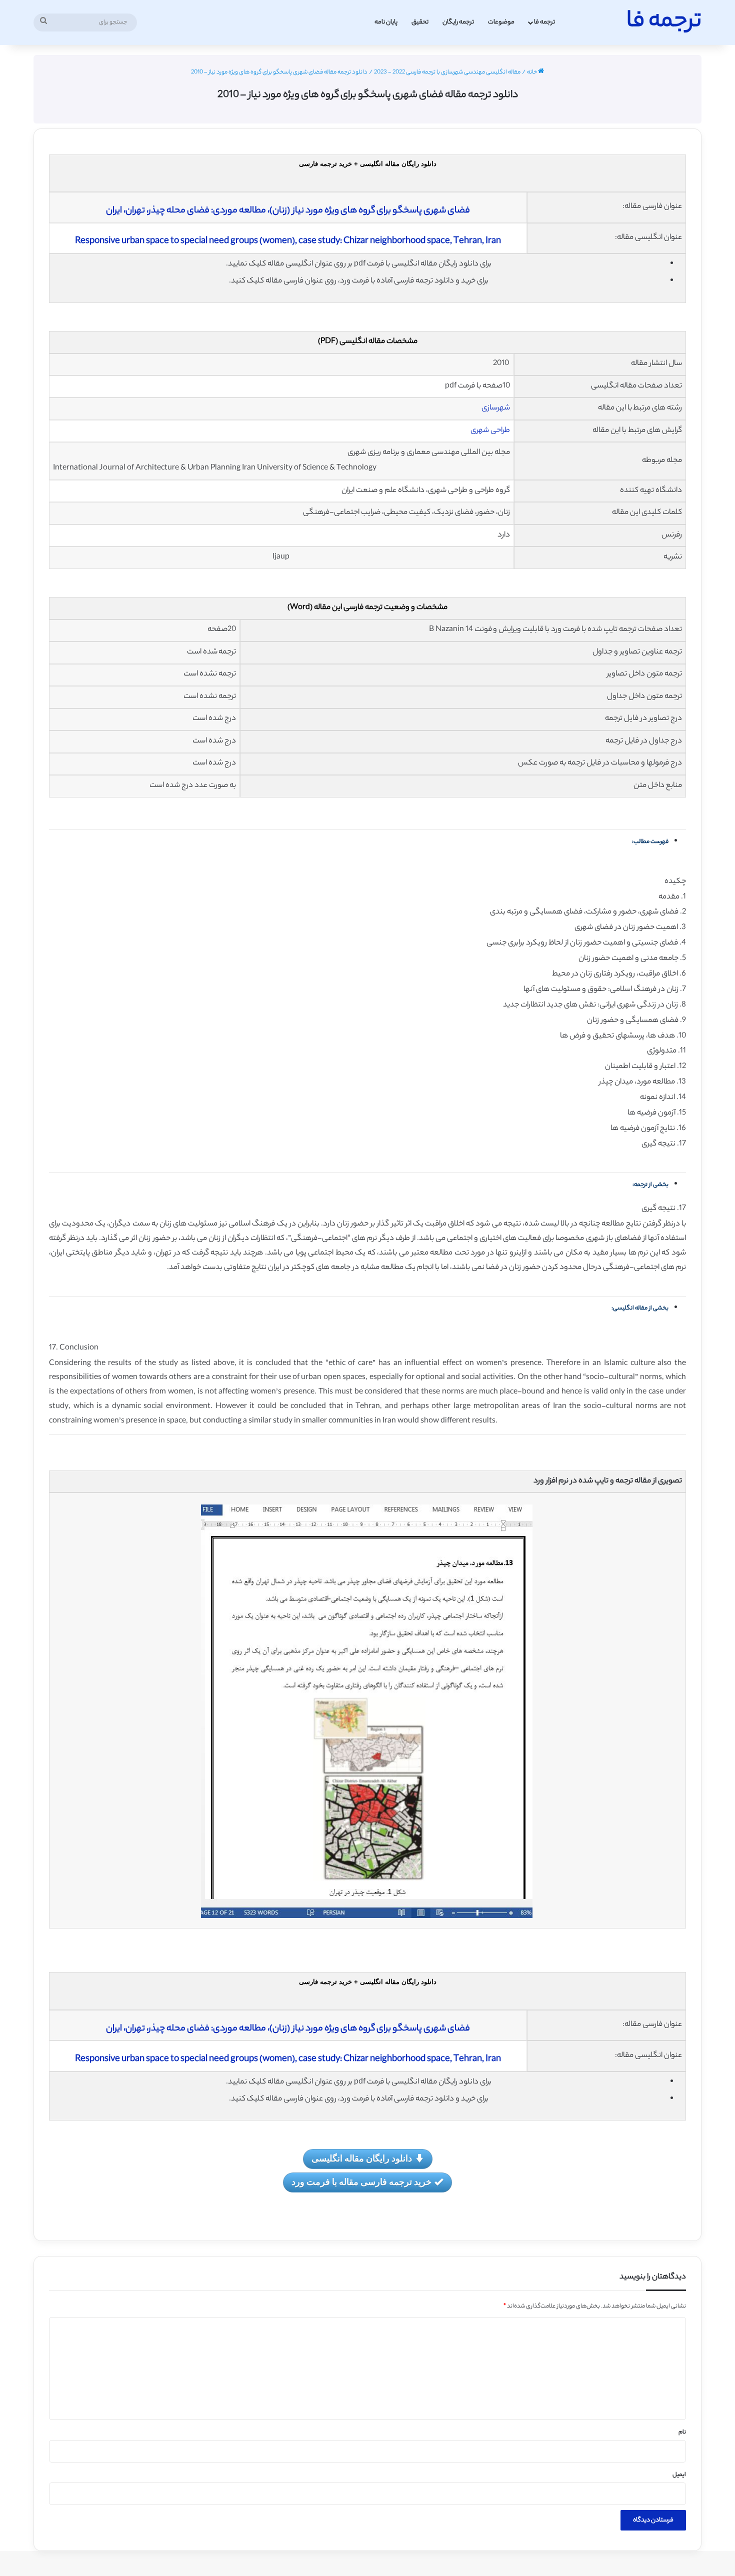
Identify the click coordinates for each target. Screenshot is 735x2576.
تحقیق (420, 22)
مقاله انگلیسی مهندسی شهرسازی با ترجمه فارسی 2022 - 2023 (447, 72)
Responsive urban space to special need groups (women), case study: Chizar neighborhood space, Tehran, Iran (288, 241)
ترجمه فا (544, 22)
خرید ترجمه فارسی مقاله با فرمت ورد (361, 2181)
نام (682, 2432)
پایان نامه (386, 22)
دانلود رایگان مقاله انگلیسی (362, 2158)
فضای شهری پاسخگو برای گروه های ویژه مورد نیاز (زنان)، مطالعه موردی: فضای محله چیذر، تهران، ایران (288, 211)
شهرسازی (496, 408)
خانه (532, 72)
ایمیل (679, 2475)
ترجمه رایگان (458, 22)
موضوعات (501, 22)
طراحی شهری (490, 431)
